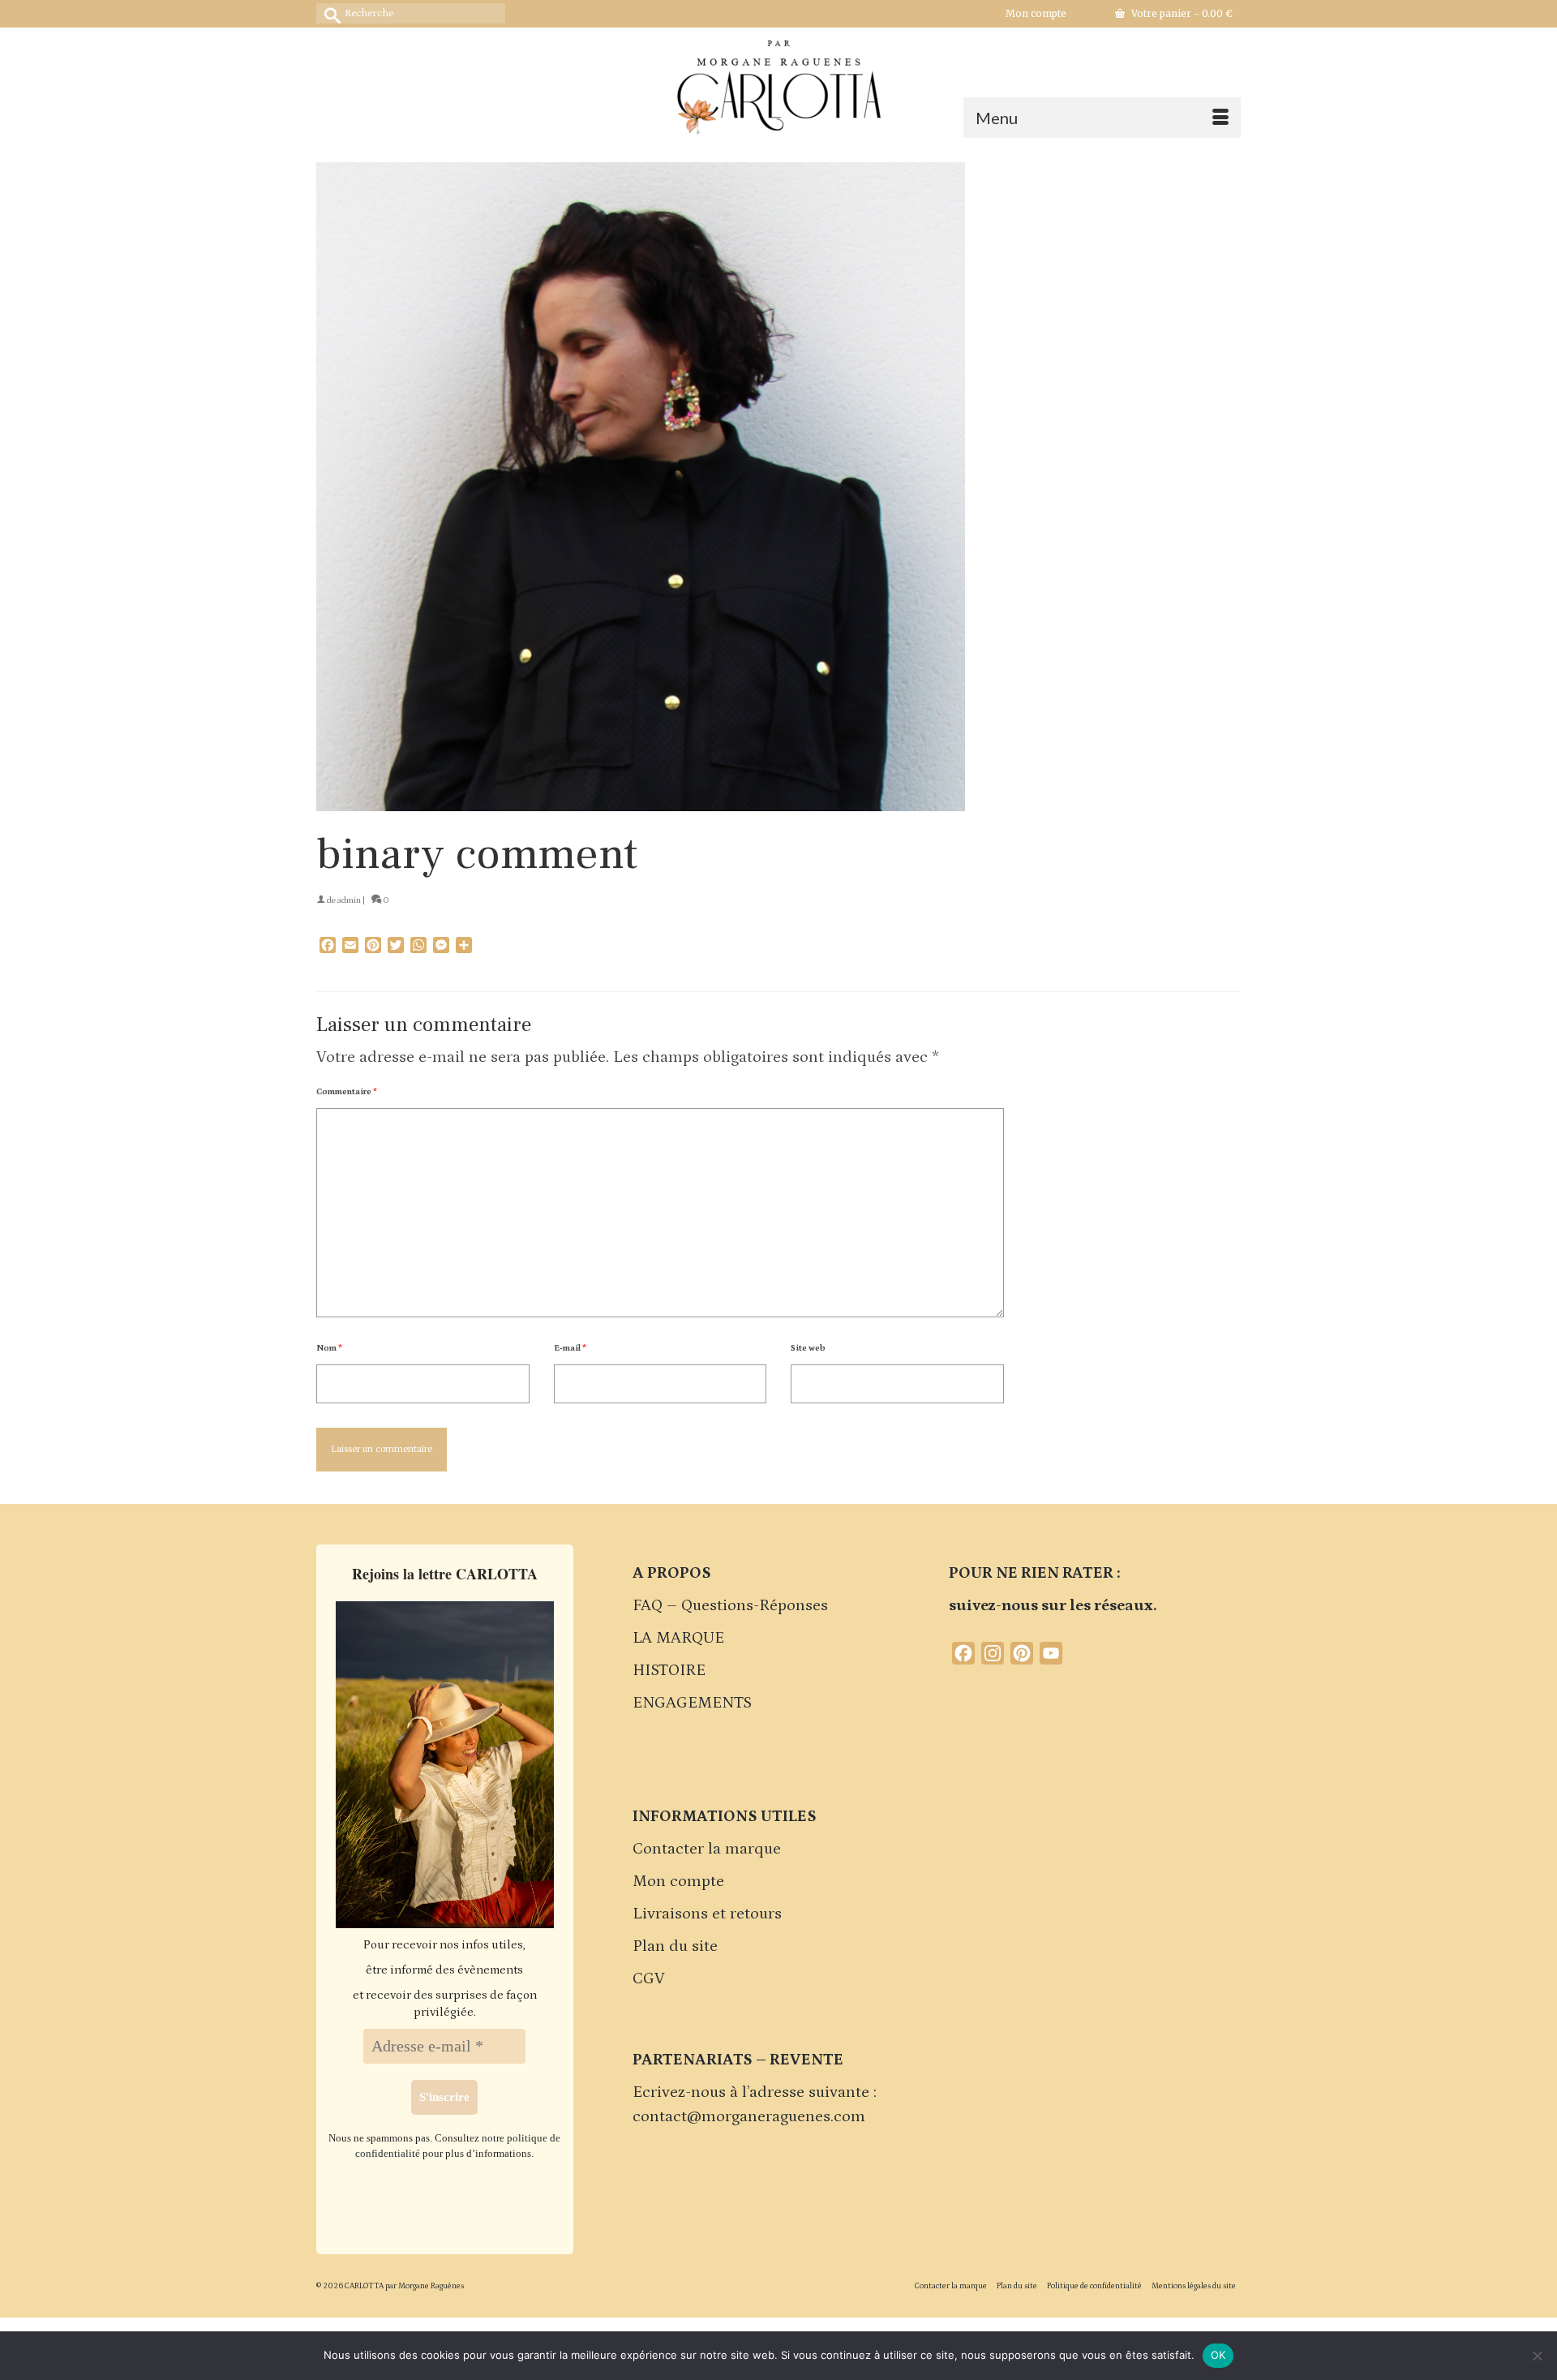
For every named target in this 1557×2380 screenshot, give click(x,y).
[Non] (1537, 2356)
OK (1218, 2355)
